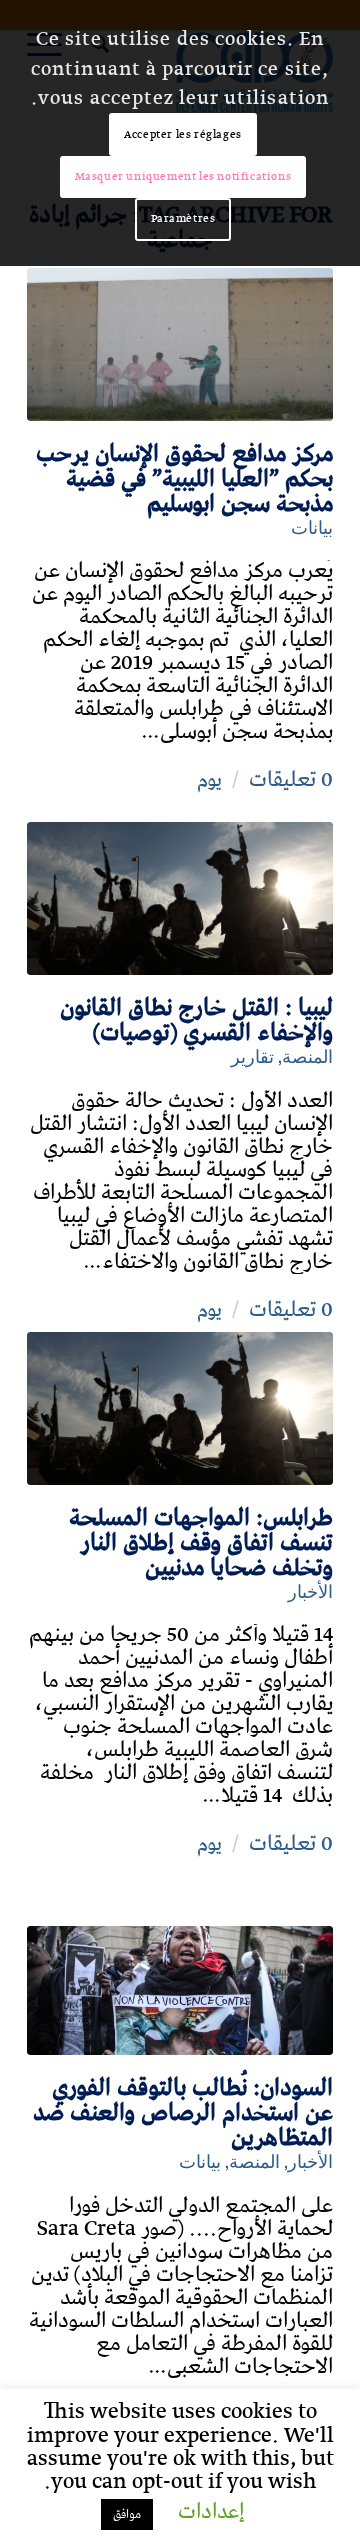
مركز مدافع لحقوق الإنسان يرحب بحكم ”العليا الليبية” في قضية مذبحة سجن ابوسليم (184, 479)
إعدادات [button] (211, 2512)
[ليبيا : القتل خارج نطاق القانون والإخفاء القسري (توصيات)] (180, 898)
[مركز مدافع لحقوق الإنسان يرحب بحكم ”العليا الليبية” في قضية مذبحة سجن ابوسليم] (180, 344)
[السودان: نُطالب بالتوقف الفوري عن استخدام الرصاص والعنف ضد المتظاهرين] (180, 1990)
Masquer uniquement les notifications (183, 176)
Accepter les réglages (183, 134)
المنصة (307, 1054)
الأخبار (310, 1589)
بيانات (312, 525)
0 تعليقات (291, 780)
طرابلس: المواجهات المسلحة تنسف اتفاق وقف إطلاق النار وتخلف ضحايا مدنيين (201, 1543)
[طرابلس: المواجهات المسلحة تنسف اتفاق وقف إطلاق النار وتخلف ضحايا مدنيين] (180, 1408)
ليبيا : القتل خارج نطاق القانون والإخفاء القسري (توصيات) (196, 1020)
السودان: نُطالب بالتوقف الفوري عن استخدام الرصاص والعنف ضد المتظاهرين (183, 2113)
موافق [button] (127, 2514)
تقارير (252, 1054)
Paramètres (183, 218)
